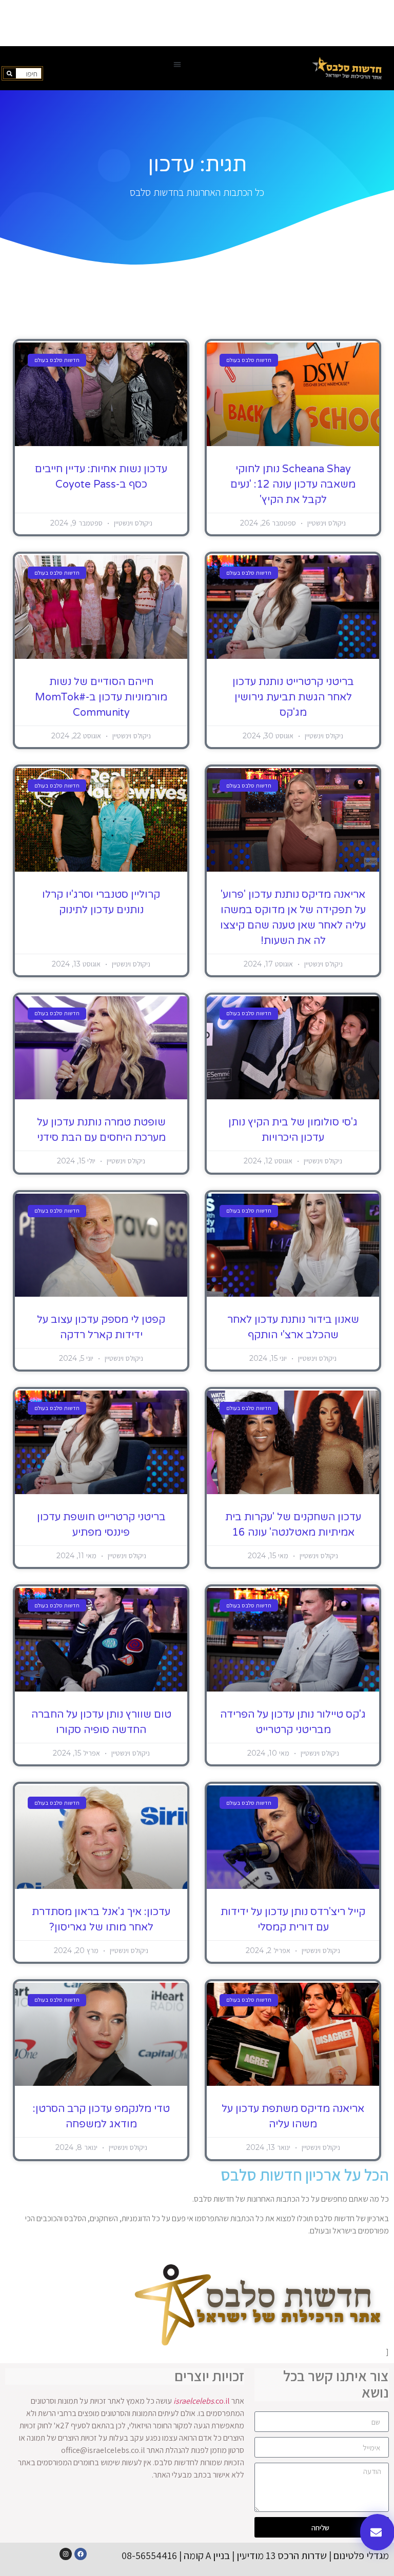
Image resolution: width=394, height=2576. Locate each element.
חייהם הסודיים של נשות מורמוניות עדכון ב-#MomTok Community (101, 697)
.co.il (202, 2401)
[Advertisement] (197, 23)
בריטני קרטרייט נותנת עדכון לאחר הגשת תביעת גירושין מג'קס (293, 697)
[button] (177, 64)
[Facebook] (81, 2554)
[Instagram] (66, 2554)
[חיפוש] (10, 73)
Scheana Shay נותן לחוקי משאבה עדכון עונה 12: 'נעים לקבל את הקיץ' (293, 485)
